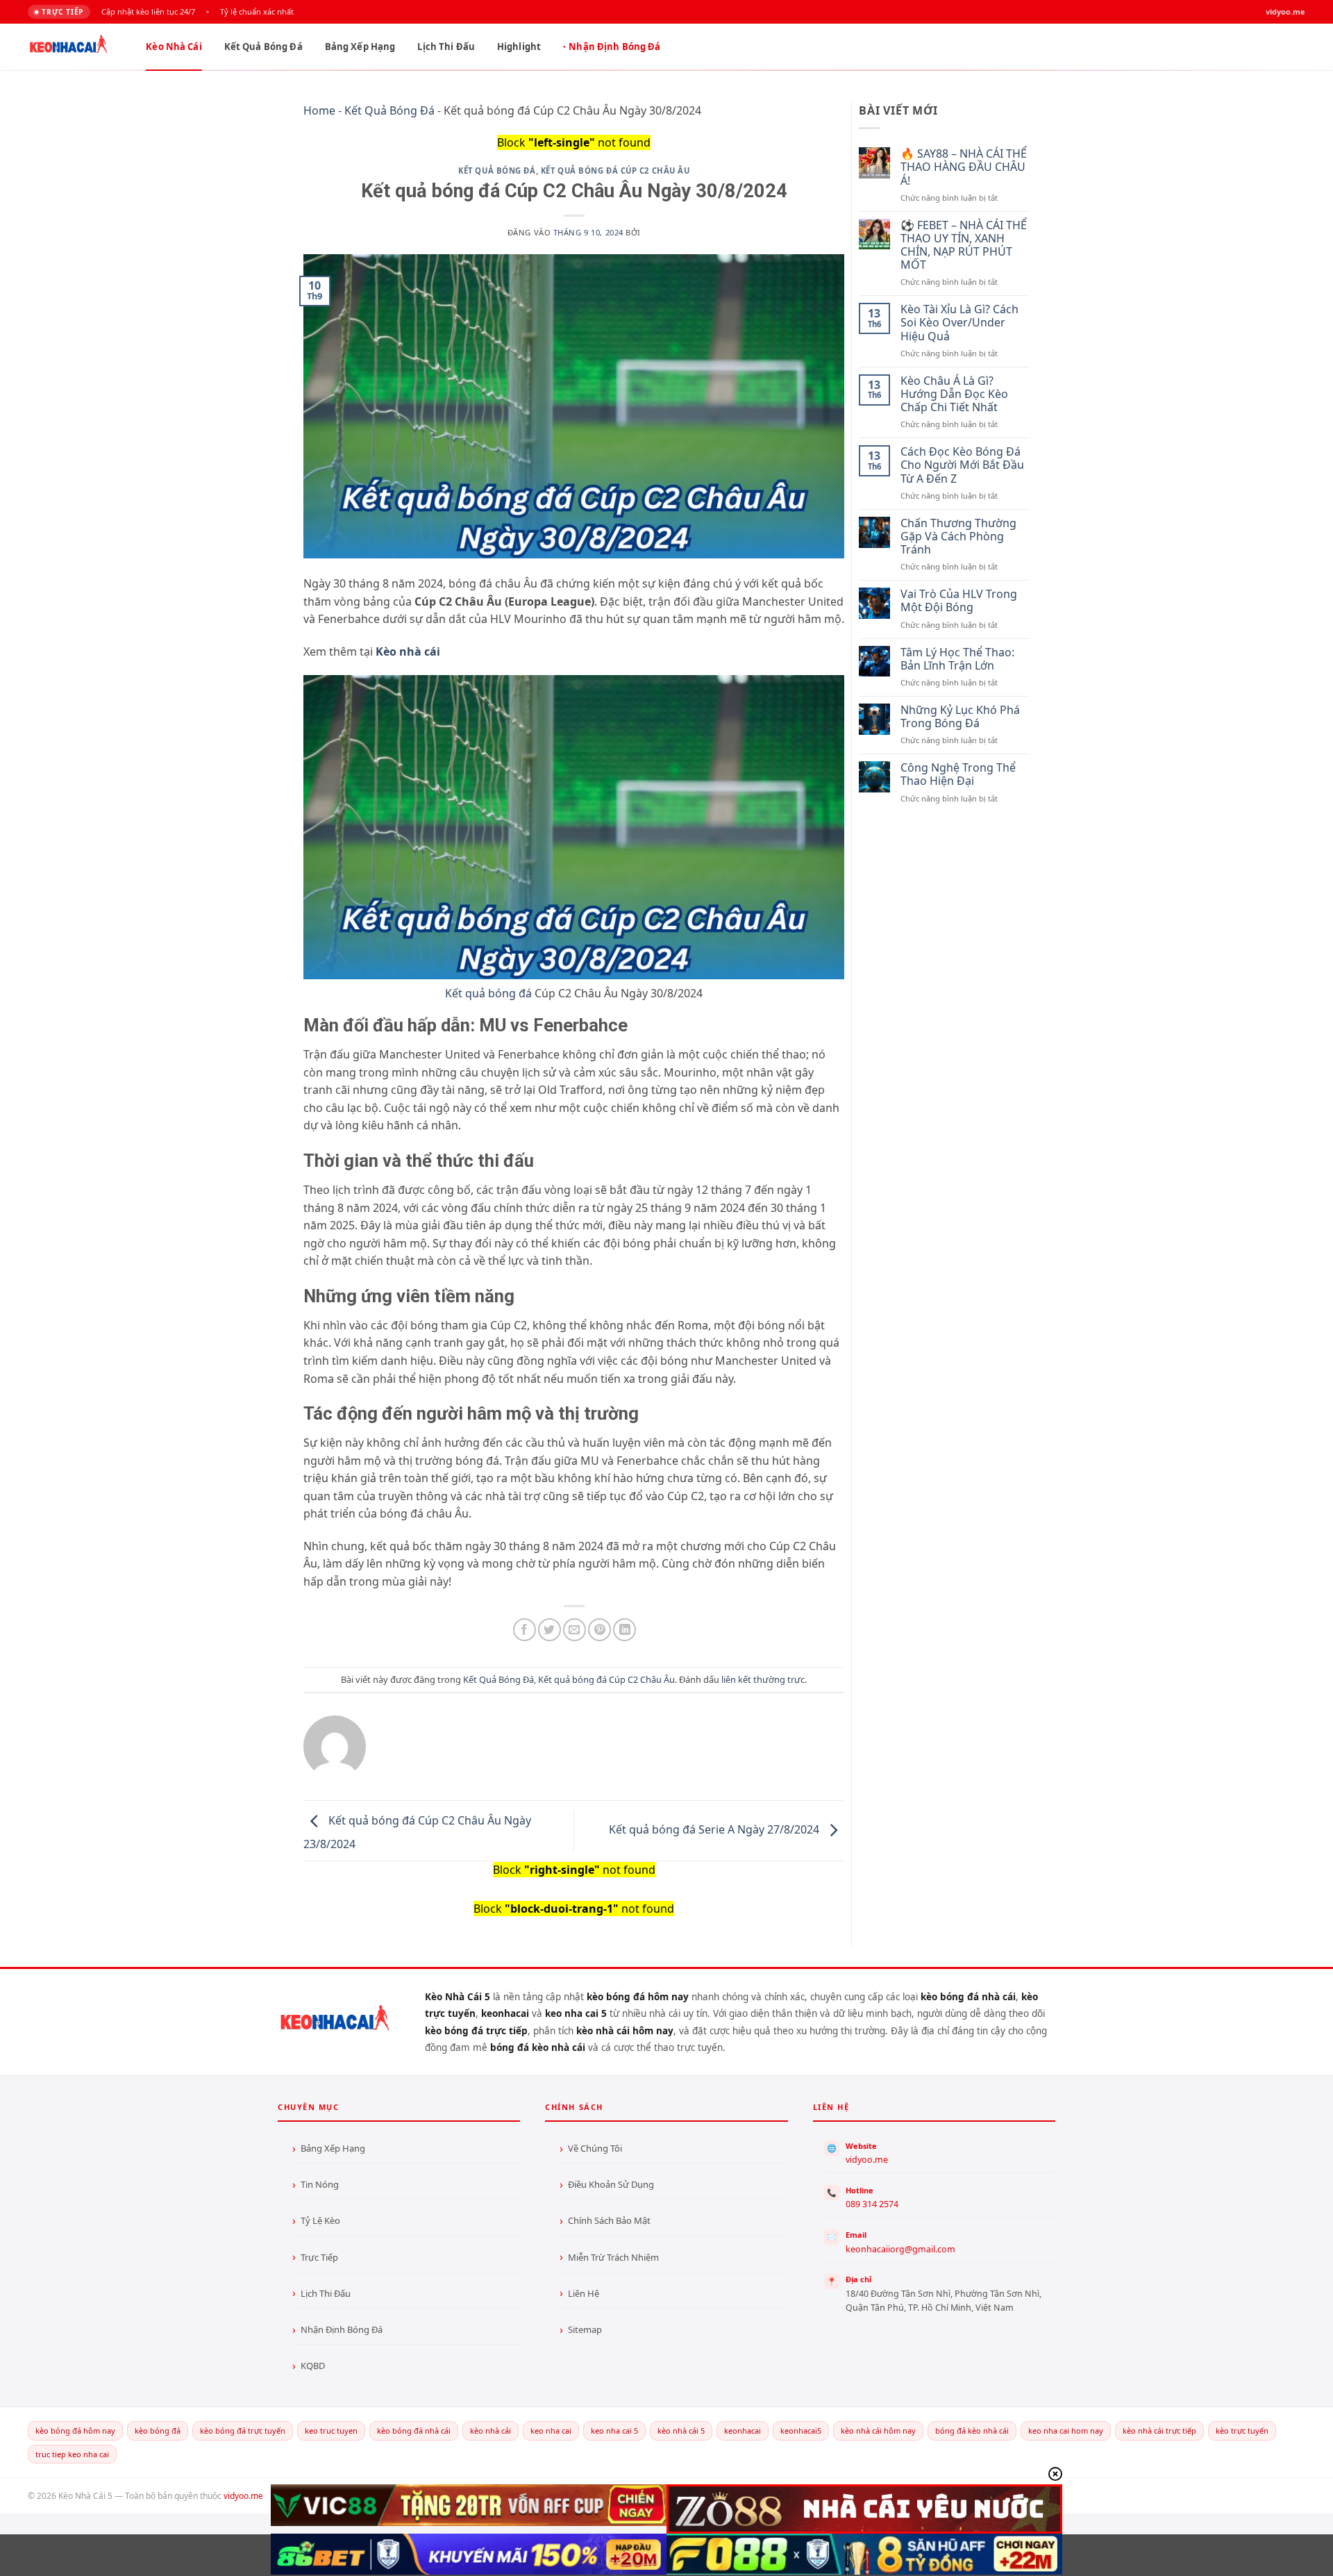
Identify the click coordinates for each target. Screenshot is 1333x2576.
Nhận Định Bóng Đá (614, 47)
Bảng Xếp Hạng (360, 47)
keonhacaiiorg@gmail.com (900, 2249)
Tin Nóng (320, 2184)
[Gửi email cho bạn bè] (575, 1630)
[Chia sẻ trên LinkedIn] (624, 1630)
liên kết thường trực (763, 1679)
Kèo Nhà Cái (174, 47)
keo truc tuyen (331, 2430)
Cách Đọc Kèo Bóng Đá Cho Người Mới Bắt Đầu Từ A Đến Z (962, 465)
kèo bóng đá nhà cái (414, 2430)
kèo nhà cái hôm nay (878, 2430)
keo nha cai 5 (614, 2430)
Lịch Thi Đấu (446, 47)
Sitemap (585, 2329)
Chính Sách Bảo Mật (609, 2220)
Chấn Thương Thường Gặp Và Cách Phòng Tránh (958, 537)
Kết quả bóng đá (488, 993)
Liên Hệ (584, 2293)
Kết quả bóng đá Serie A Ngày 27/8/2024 (715, 1829)
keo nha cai (551, 2430)
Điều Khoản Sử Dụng (611, 2184)
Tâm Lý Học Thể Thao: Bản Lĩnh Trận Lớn (957, 659)
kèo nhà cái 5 (681, 2430)
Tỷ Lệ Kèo (320, 2220)
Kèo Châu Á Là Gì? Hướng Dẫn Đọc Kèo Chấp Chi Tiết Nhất (954, 394)
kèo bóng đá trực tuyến (243, 2430)
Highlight (519, 47)
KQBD (313, 2366)
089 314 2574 (872, 2204)
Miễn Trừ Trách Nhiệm (613, 2257)
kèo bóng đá (158, 2430)
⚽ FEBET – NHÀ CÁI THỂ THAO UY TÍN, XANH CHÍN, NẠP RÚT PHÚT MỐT (964, 246)
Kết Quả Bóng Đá (263, 47)
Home (319, 110)
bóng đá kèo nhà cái (972, 2430)
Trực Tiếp (319, 2257)
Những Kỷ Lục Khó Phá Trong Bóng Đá (960, 717)
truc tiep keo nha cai (72, 2454)
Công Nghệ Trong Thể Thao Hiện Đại (958, 774)
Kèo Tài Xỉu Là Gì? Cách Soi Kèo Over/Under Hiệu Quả (959, 323)
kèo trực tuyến (1242, 2430)
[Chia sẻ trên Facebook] (525, 1630)
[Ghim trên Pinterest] (600, 1630)
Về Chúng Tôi (595, 2148)
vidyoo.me (867, 2160)
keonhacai (743, 2430)
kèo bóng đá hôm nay (75, 2430)
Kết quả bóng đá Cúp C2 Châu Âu (615, 171)
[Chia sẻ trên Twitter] (550, 1630)
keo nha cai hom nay (1066, 2430)
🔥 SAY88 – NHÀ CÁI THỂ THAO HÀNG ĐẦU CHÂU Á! (964, 167)
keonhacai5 (801, 2430)
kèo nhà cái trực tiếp (1159, 2430)
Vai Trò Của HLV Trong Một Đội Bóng (959, 601)
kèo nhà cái (491, 2430)
